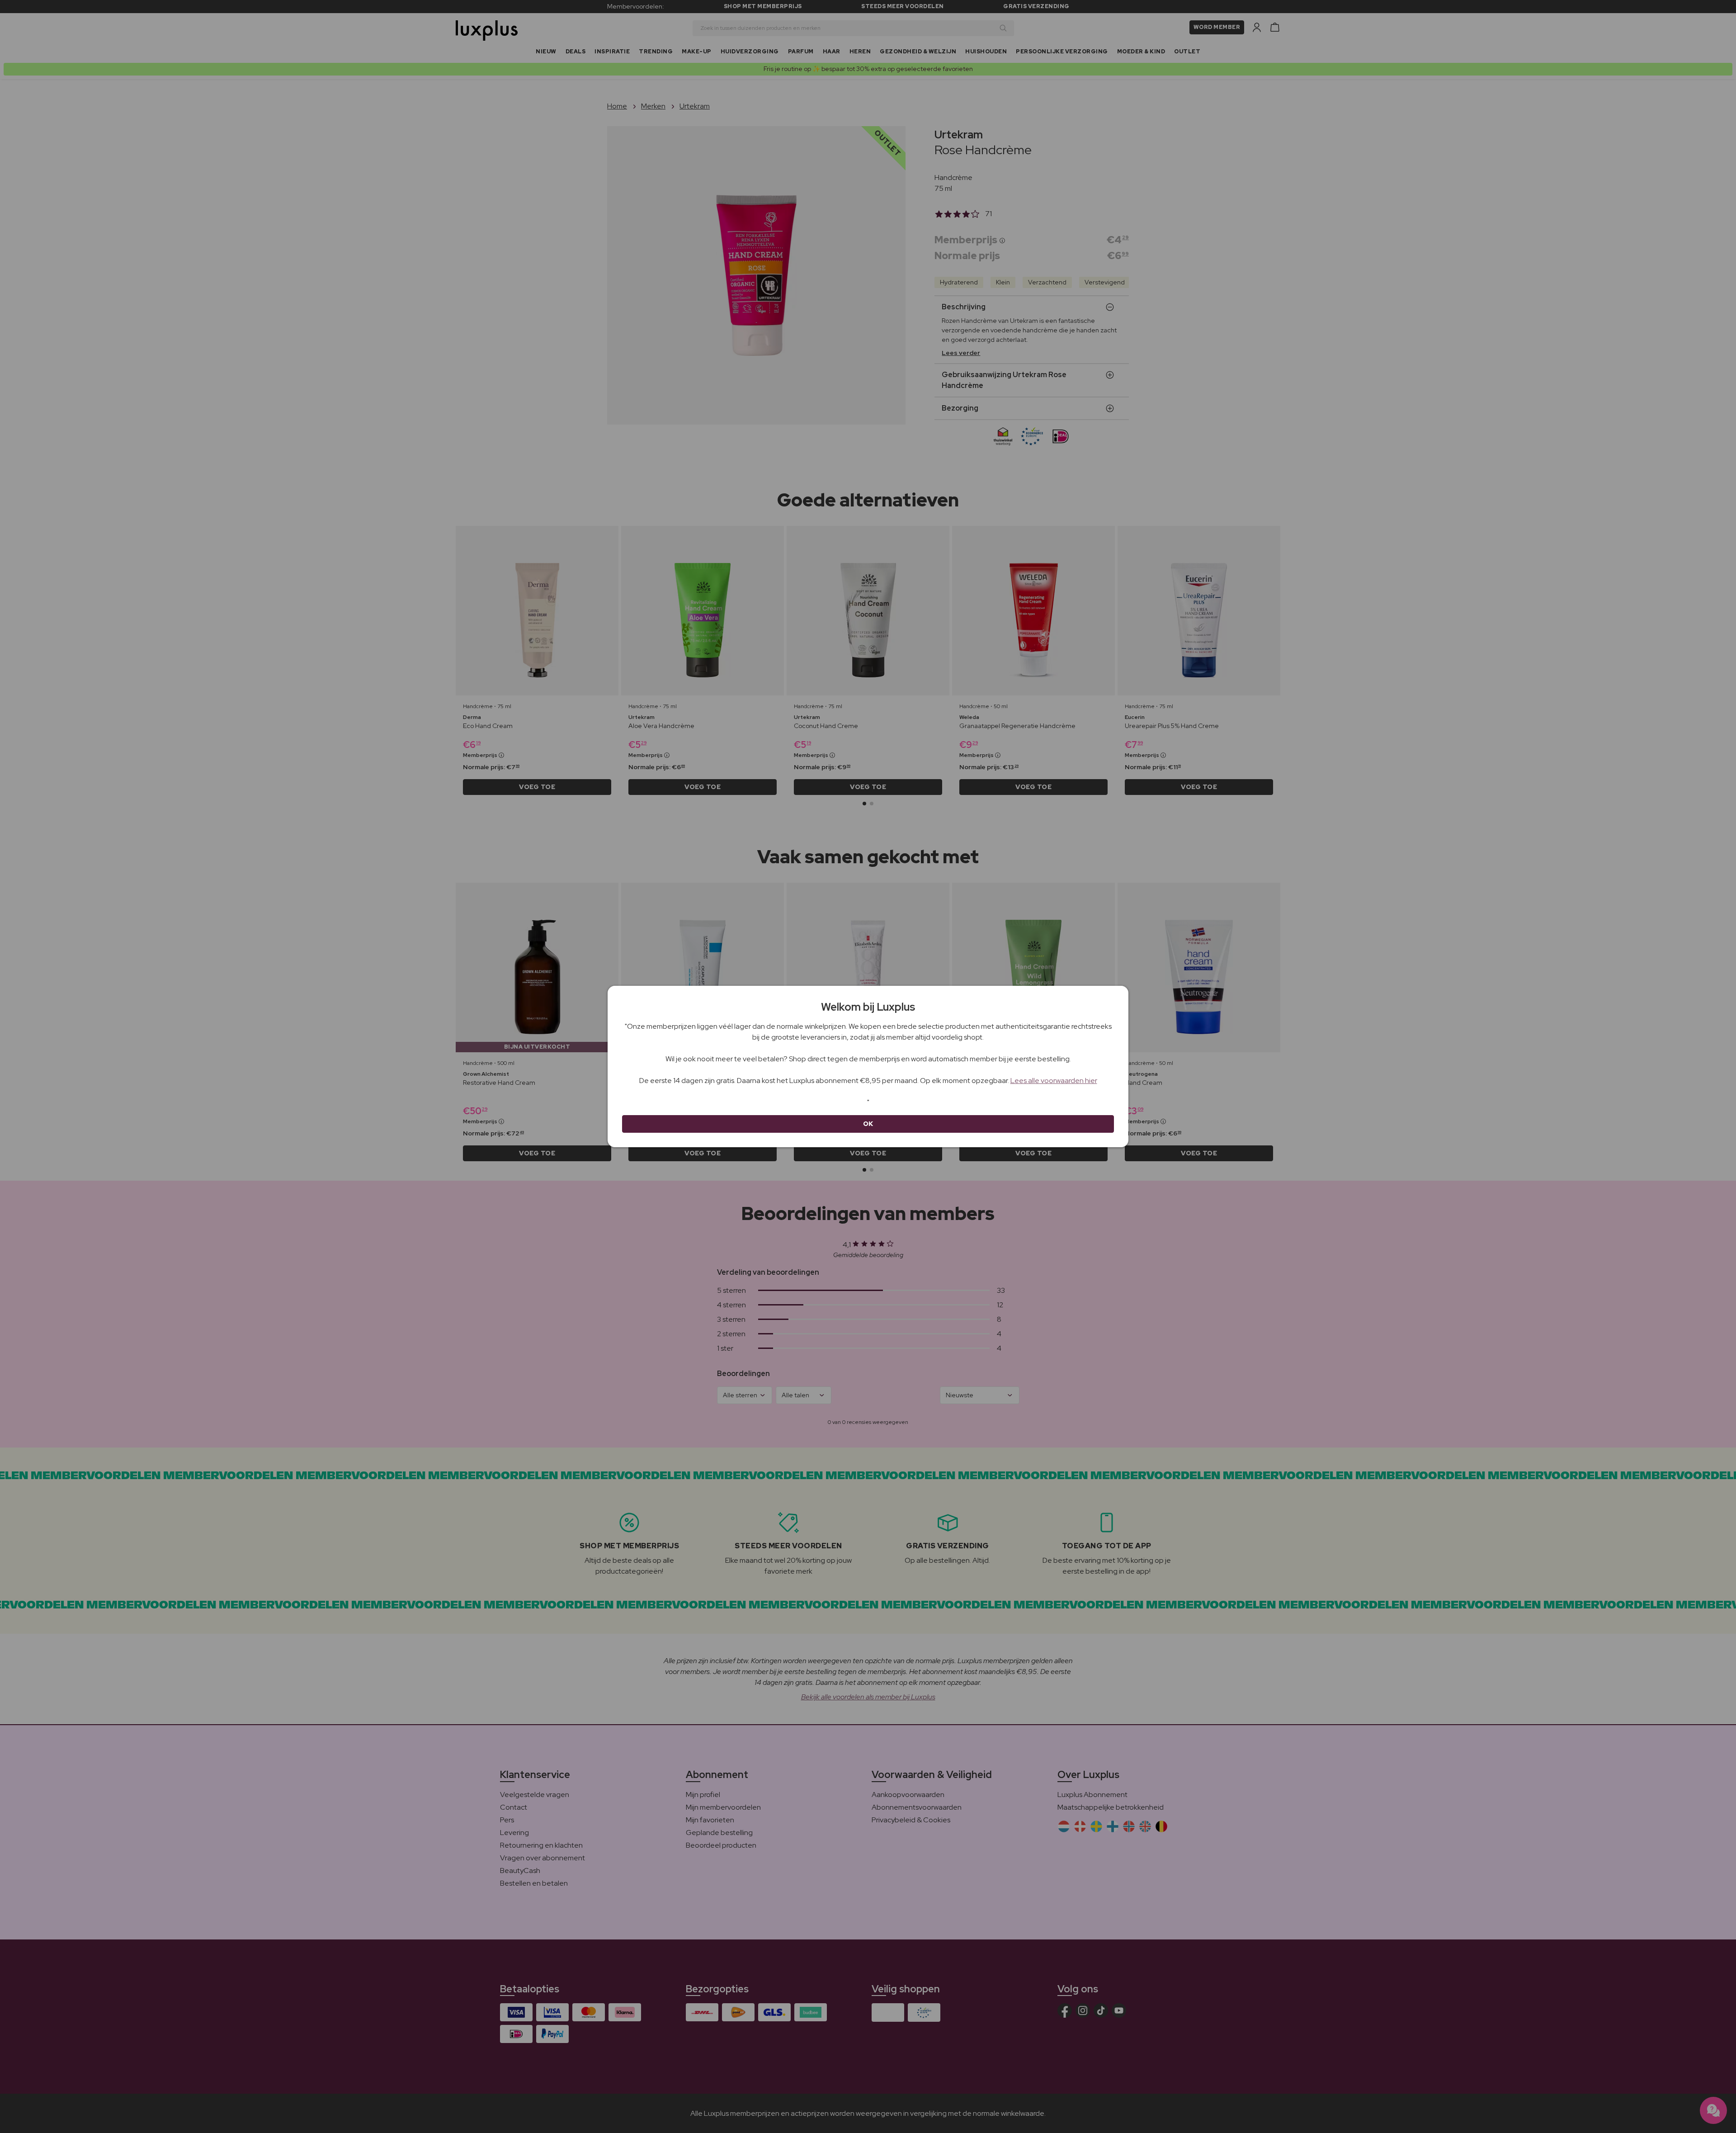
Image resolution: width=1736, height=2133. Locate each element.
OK (868, 1124)
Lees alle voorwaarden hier (1054, 1081)
